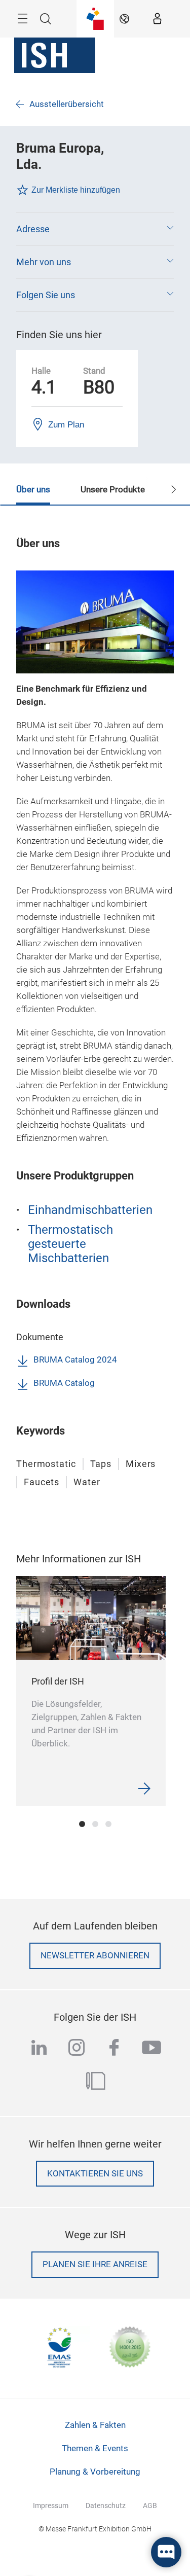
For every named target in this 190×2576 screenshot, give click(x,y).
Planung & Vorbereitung (95, 2472)
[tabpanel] (91, 1691)
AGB (150, 2506)
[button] (95, 229)
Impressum (51, 2506)
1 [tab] (82, 1824)
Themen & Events (95, 2448)
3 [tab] (108, 1824)
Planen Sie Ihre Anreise (95, 2264)
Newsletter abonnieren (95, 1956)
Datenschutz (106, 2506)
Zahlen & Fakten (95, 2425)
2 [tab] (95, 1824)
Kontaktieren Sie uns (95, 2174)
